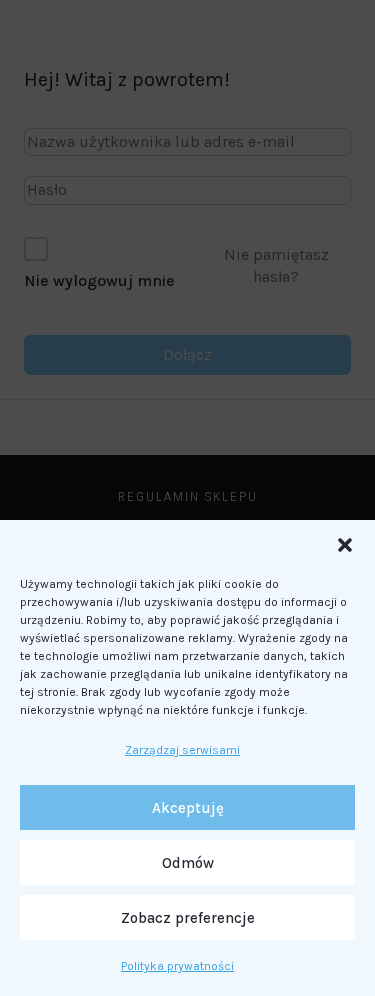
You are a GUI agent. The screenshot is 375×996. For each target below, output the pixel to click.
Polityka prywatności (177, 966)
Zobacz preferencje (188, 918)
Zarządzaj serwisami (182, 750)
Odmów (188, 863)
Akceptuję (188, 808)
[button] (345, 545)
